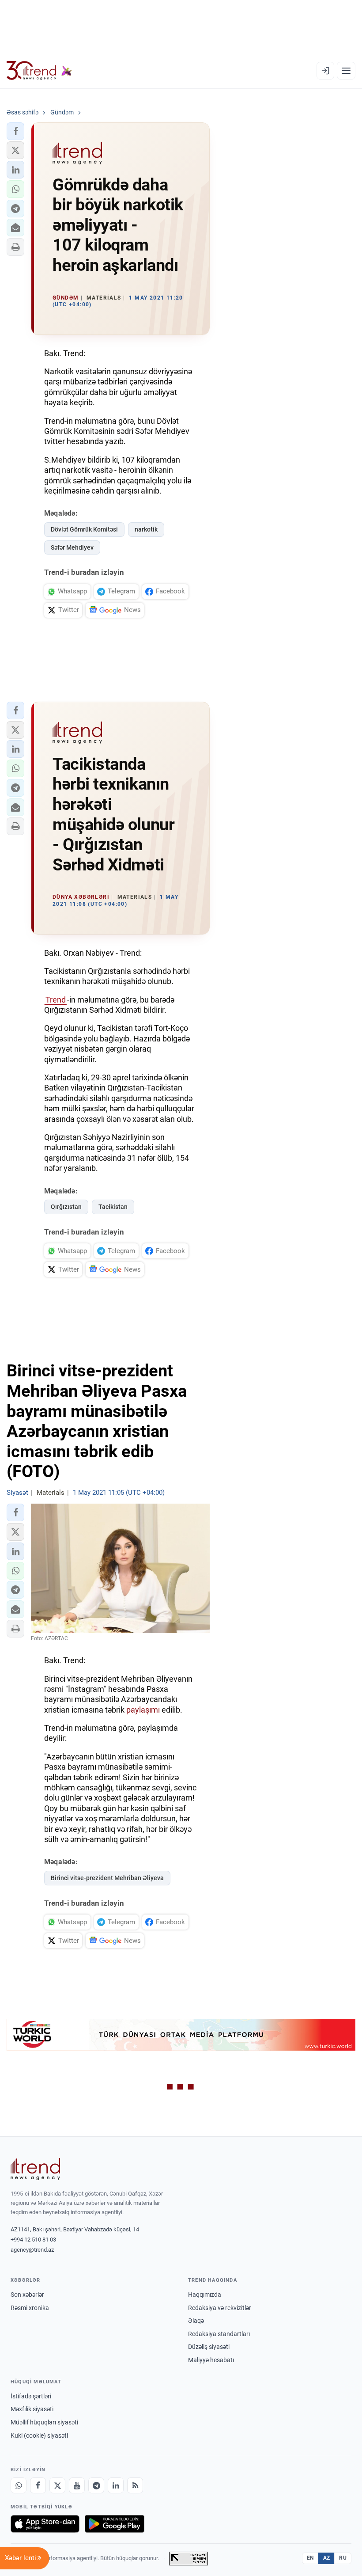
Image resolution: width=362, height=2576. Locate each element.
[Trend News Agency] (35, 2169)
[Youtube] (77, 2485)
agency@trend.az (32, 2250)
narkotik (146, 529)
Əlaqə (196, 2321)
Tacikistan (113, 1207)
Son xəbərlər (27, 2295)
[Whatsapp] (19, 2485)
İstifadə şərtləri (31, 2396)
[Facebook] (38, 2485)
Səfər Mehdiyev (72, 547)
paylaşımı (144, 1710)
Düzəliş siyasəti (209, 2347)
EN (310, 2558)
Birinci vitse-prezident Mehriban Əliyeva (107, 1878)
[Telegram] (96, 2485)
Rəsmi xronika (30, 2308)
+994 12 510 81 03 (33, 2240)
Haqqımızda (205, 2295)
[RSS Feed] (135, 2485)
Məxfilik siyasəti (32, 2409)
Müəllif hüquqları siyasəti (44, 2422)
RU (343, 2558)
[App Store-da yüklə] (45, 2524)
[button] (15, 131)
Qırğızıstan (66, 1207)
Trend (56, 1000)
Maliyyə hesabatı (211, 2360)
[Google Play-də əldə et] (115, 2524)
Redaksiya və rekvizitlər (220, 2308)
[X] (57, 2485)
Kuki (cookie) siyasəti (39, 2435)
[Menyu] (346, 71)
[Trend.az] (39, 71)
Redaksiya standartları (219, 2334)
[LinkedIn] (116, 2485)
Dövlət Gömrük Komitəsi (84, 529)
